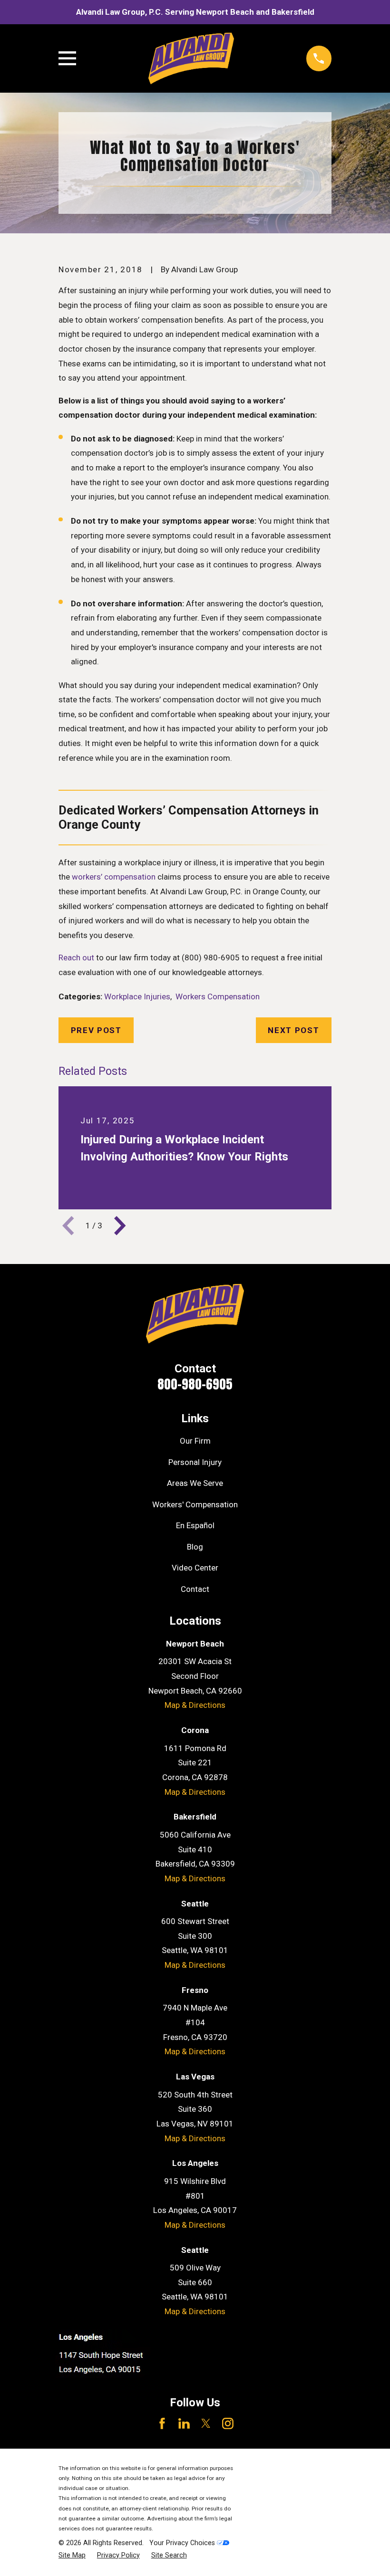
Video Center (195, 1568)
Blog (195, 1547)
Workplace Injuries (137, 996)
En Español (195, 1525)
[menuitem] (72, 2556)
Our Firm (195, 1441)
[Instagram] (228, 2423)
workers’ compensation (114, 877)
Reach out (76, 958)
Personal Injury (195, 1462)
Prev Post (96, 1030)
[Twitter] (206, 2423)
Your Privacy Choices (183, 2543)
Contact (195, 1589)
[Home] (191, 58)
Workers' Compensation (195, 1504)
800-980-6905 (195, 1384)
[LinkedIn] (184, 2423)
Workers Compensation (218, 996)
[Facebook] (162, 2423)
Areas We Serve (195, 1483)
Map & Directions (195, 1705)
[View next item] (120, 1226)
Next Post (293, 1030)
